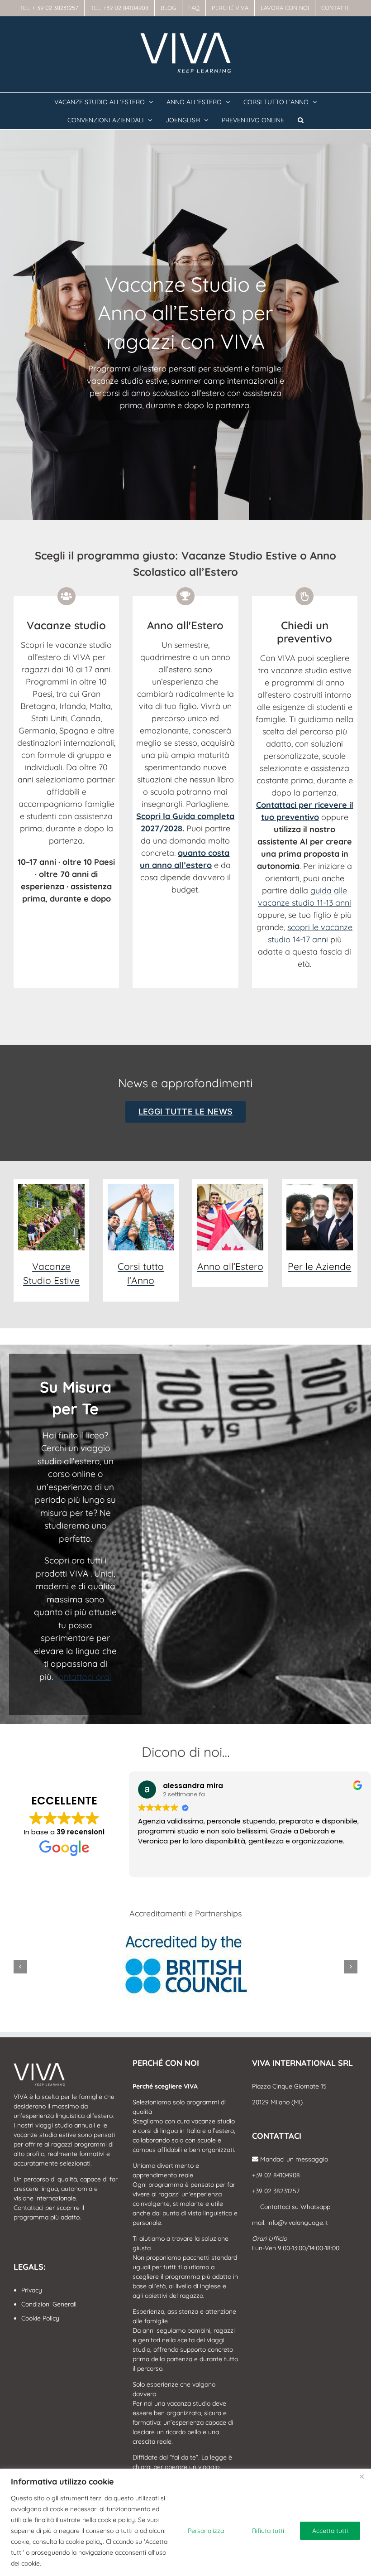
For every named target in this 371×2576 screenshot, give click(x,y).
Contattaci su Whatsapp (294, 2207)
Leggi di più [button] (155, 1864)
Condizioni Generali (49, 2304)
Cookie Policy (40, 2318)
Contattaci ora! (82, 1677)
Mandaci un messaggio (293, 2159)
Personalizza (206, 2531)
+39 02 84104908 (276, 2175)
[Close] (361, 2476)
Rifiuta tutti (268, 2531)
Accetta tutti (330, 2531)
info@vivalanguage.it (298, 2223)
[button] (301, 120)
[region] (185, 2522)
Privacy (32, 2290)
